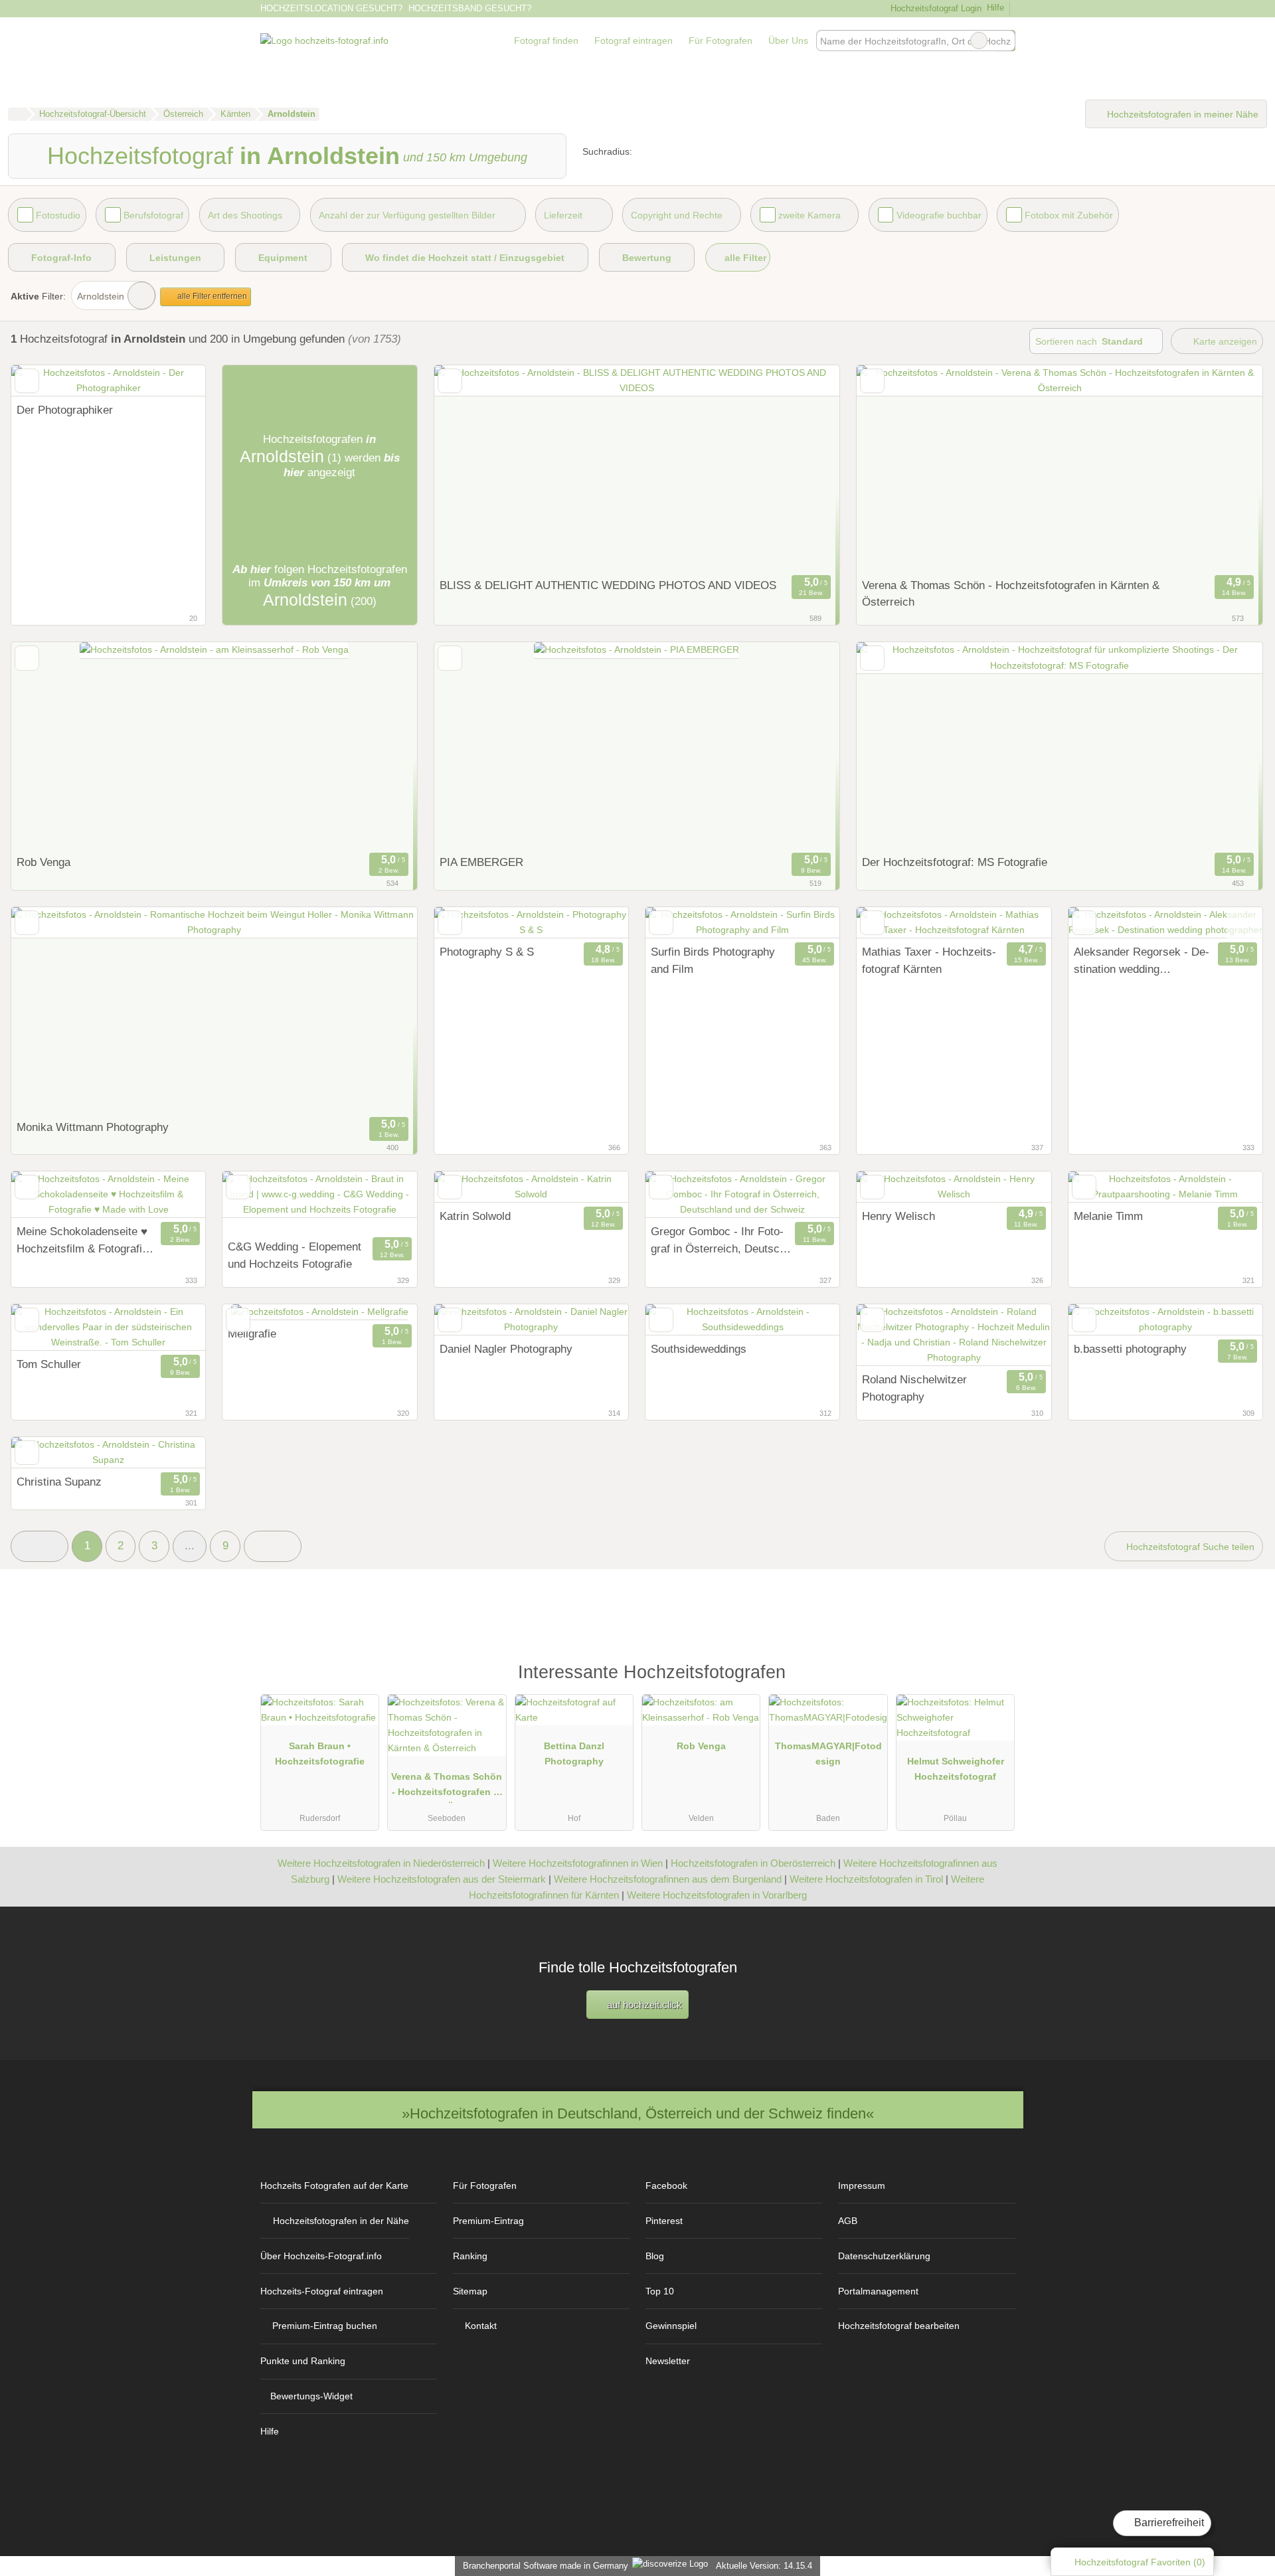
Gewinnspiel (671, 2326)
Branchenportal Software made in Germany (543, 2566)
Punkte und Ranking (303, 2361)
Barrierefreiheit (1168, 2523)
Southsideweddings (699, 1349)
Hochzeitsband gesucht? (470, 8)
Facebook (666, 2186)
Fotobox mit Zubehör (1069, 215)
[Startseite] (17, 114)
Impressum (862, 2186)
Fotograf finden (546, 41)
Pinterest (664, 2221)
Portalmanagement (878, 2291)
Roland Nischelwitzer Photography (914, 1388)
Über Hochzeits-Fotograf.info (321, 2256)
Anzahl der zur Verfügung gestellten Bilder (407, 215)
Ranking (470, 2256)
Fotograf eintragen (634, 41)
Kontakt (481, 2326)
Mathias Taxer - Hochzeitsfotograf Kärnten (929, 960)
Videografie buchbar (939, 215)
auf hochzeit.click (643, 2005)
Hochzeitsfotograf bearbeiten (899, 2326)
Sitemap (470, 2291)
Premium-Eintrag (488, 2221)
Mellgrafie (252, 1333)
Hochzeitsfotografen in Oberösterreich (753, 1863)
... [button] (190, 1545)
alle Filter (744, 258)
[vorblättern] (172, 381)
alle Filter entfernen (211, 296)
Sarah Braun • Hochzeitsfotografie (320, 1754)
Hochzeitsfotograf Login (934, 8)
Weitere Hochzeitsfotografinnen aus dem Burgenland (668, 1879)
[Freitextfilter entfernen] (979, 41)
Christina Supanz (59, 1482)
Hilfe (995, 8)
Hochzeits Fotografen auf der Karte (334, 2186)
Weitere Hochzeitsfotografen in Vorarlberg (717, 1895)
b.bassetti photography (1130, 1349)
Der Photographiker (65, 410)
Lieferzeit (563, 215)
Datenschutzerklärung (884, 2256)
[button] (40, 1546)
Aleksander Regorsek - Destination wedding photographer (1142, 962)
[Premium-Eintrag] (996, 1678)
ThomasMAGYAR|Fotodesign (828, 1754)
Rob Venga (43, 862)
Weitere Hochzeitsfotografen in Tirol (866, 1879)
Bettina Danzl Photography (574, 1754)
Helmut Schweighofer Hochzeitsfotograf (956, 1769)
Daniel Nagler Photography (506, 1349)
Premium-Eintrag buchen (325, 2326)
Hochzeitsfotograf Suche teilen (1189, 1547)
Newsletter (668, 2361)
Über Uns (788, 41)
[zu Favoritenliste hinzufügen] (27, 381)
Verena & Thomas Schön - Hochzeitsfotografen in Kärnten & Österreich (1011, 594)
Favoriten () (1140, 2562)
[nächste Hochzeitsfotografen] (273, 1546)
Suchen (1005, 41)
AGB (848, 2221)
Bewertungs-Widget (311, 2396)
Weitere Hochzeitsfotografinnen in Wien (578, 1863)
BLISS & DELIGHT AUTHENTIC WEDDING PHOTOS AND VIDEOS (608, 585)
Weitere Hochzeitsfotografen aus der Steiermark (442, 1879)
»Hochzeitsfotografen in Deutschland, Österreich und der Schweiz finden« (638, 2113)
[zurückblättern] (44, 381)
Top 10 (660, 2291)
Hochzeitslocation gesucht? (331, 8)
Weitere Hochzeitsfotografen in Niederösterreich (381, 1863)
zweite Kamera (809, 215)
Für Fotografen (721, 41)
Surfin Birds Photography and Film (713, 960)
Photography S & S (487, 952)
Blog (655, 2256)
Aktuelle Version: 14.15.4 (764, 2566)
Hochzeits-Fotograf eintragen (322, 2291)
